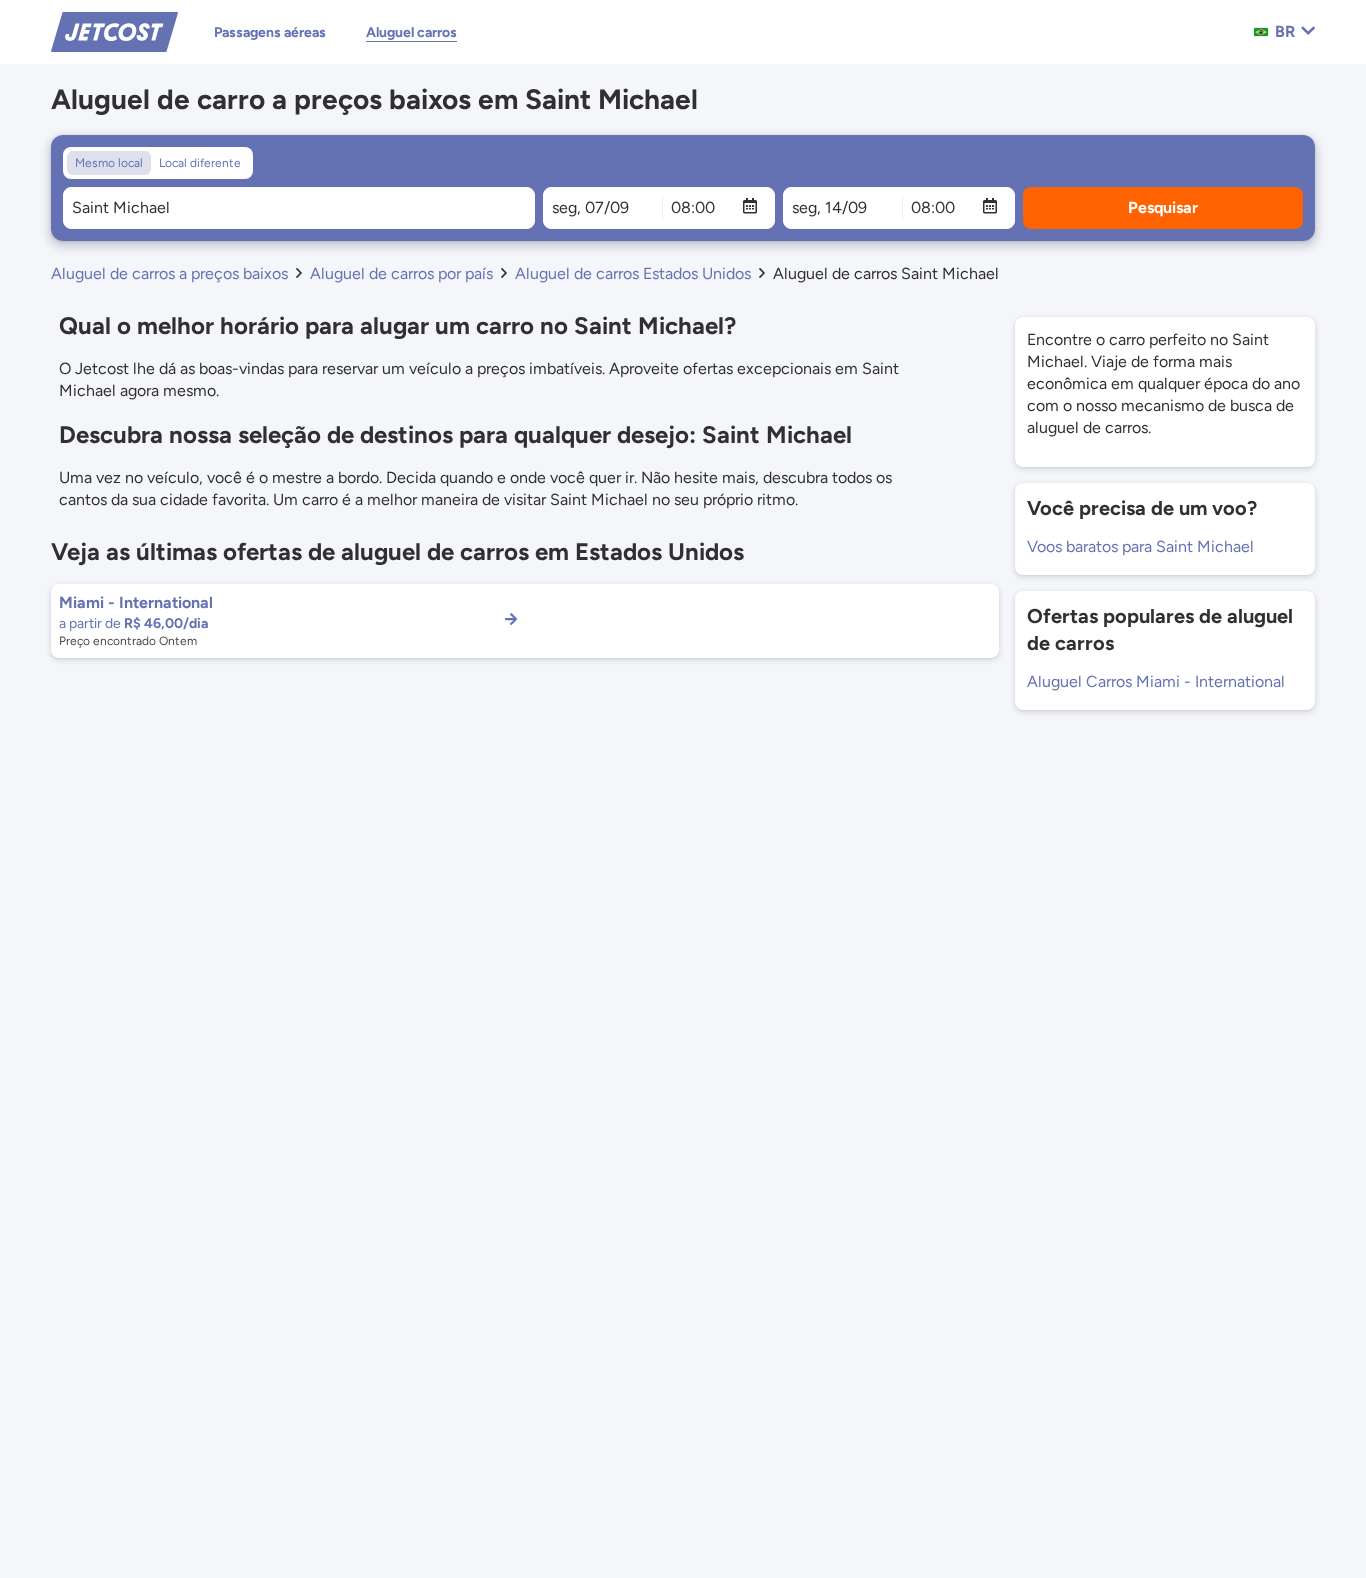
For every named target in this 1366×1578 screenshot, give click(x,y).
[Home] (114, 30)
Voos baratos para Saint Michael (1140, 546)
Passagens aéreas (270, 32)
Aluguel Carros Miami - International (1156, 681)
